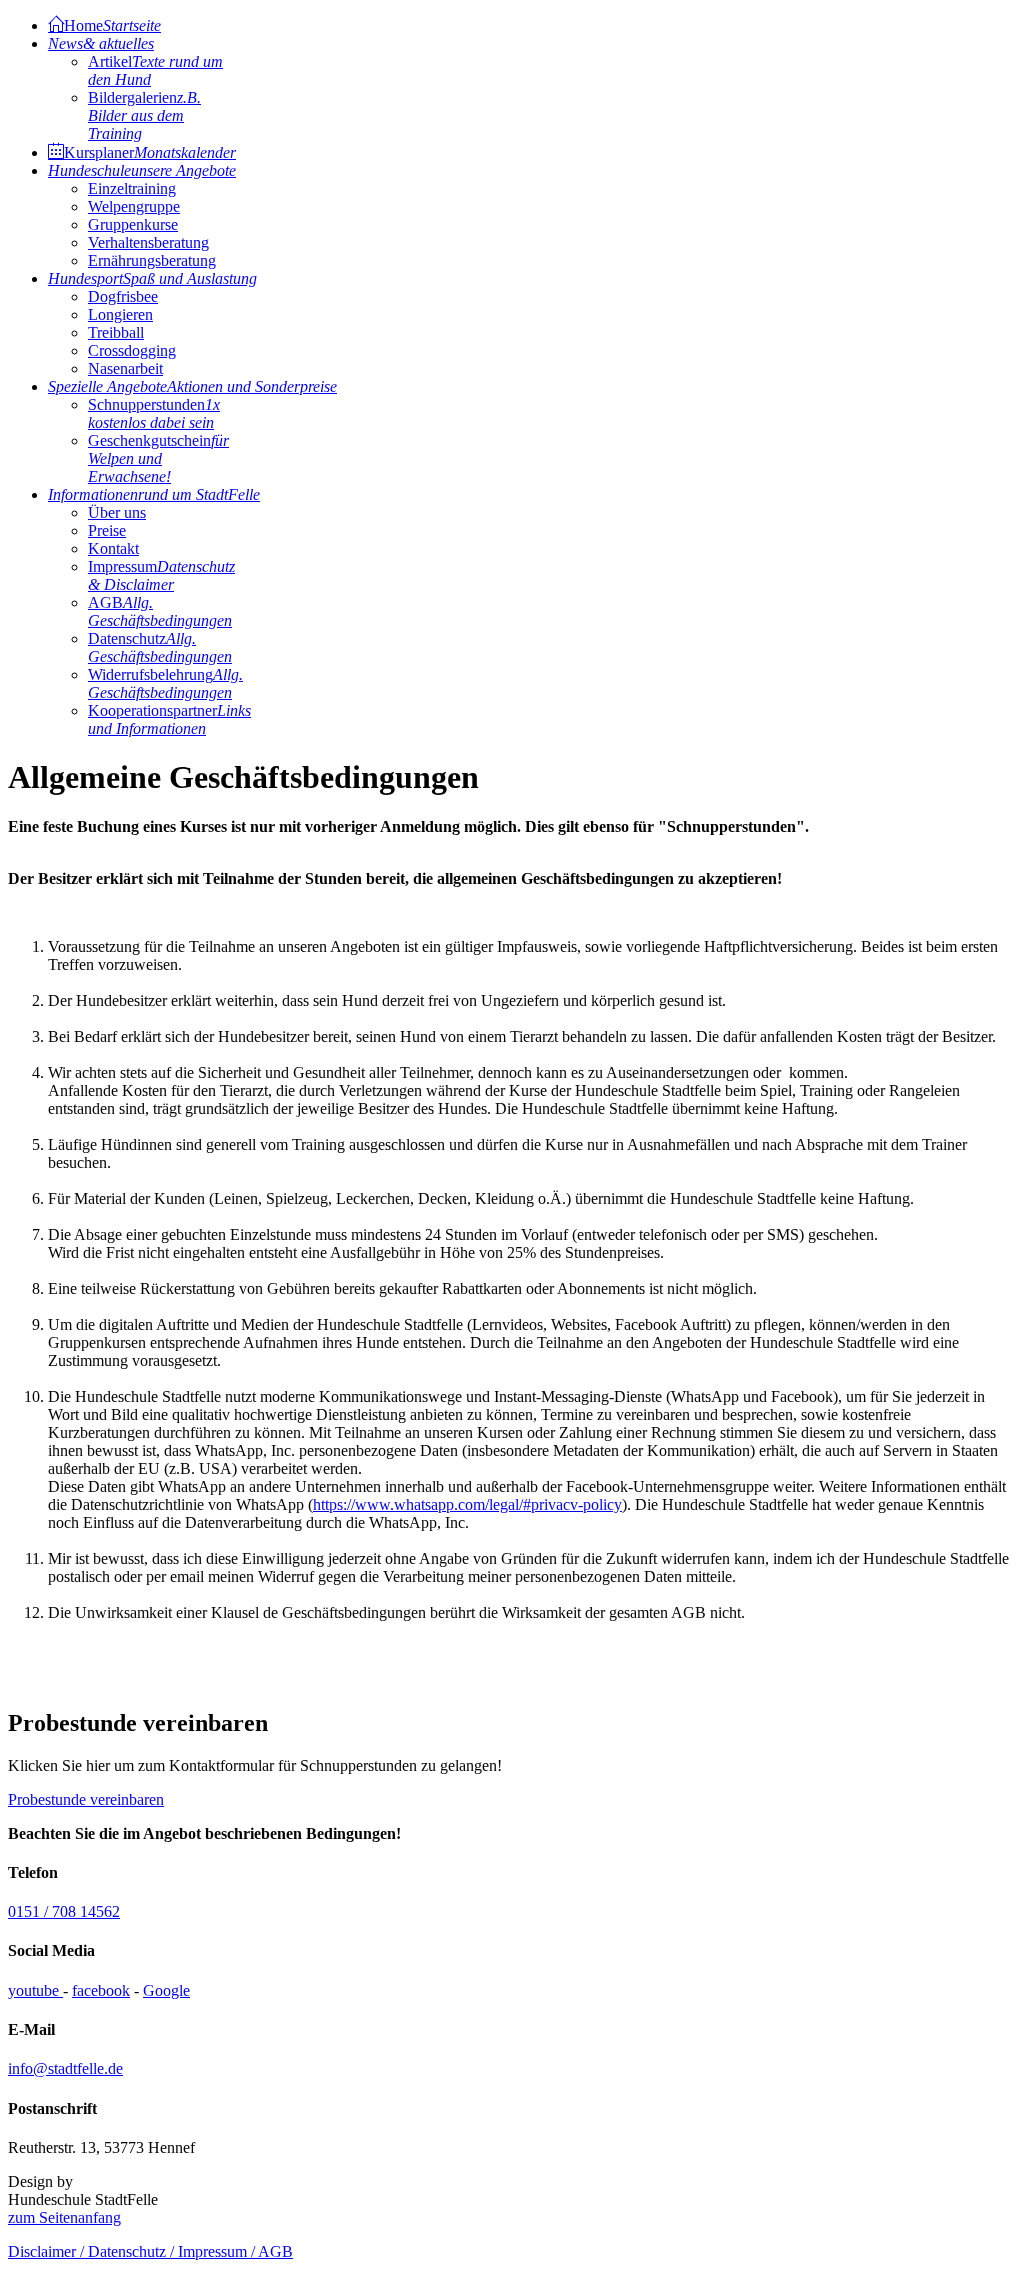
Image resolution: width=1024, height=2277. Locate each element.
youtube (35, 1990)
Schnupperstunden (154, 413)
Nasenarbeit (125, 368)
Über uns (117, 512)
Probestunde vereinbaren (86, 1799)
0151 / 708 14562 (64, 1911)
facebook (101, 1990)
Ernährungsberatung (152, 260)
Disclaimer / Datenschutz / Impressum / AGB (150, 2251)
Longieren (120, 314)
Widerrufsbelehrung (165, 683)
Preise (107, 530)
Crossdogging (132, 350)
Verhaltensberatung (148, 242)
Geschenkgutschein (158, 458)
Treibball (116, 332)
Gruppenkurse (133, 224)
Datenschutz (160, 647)
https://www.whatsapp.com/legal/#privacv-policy (467, 1504)
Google (166, 1990)
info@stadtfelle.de (65, 2068)
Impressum (161, 575)
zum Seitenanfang (64, 2217)
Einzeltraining (132, 188)
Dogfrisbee (123, 296)
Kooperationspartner (169, 719)
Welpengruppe (134, 206)
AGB (160, 611)
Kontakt (113, 548)
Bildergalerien (144, 115)
